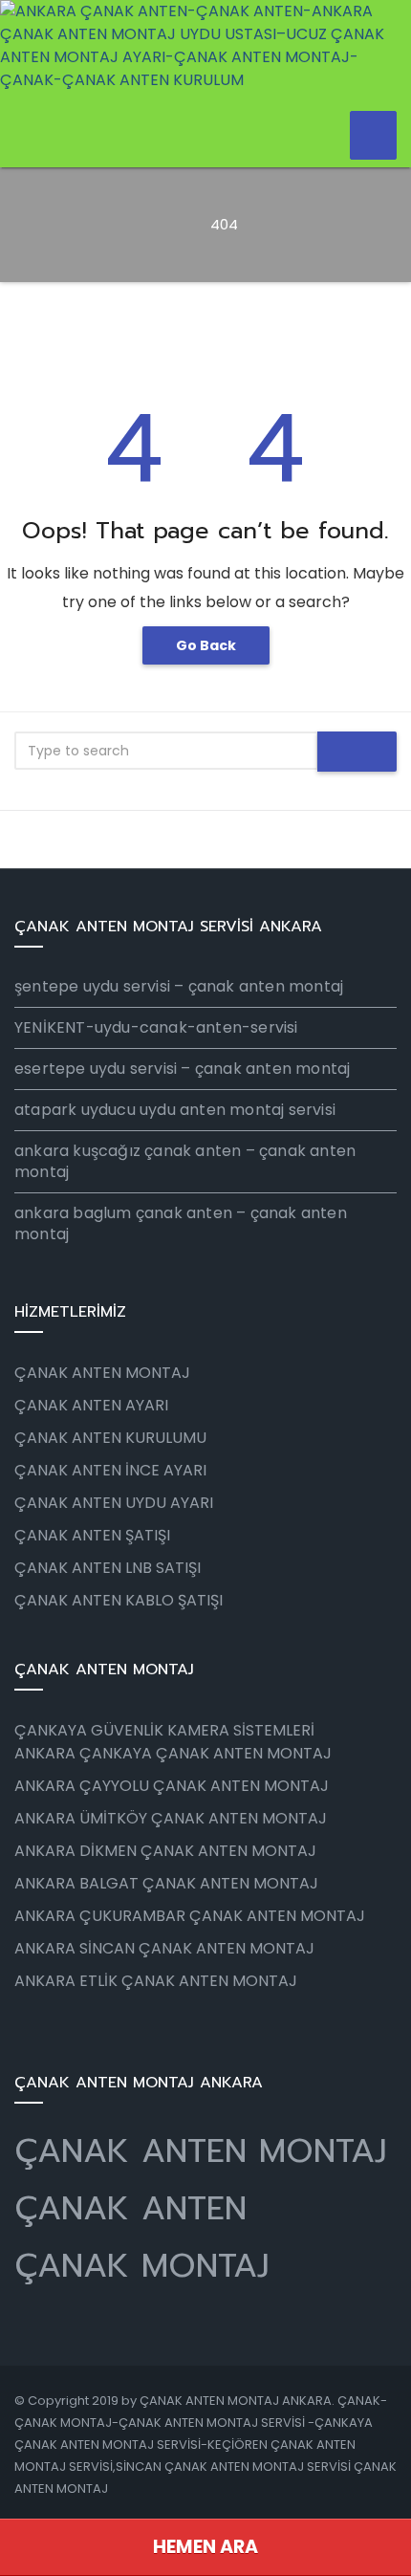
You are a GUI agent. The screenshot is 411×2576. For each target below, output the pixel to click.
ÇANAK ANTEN (130, 2208)
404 (224, 224)
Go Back (206, 645)
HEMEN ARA (205, 2547)
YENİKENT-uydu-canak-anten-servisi (156, 1027)
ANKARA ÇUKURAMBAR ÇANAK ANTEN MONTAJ (190, 1916)
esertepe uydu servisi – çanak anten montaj (182, 1069)
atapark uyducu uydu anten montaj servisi (175, 1110)
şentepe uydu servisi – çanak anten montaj (179, 986)
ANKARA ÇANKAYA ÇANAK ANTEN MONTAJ (173, 1753)
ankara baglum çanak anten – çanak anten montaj (181, 1223)
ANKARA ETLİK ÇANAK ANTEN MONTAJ (156, 1981)
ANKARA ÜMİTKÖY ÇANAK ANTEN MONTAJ (171, 1818)
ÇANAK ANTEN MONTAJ (201, 2151)
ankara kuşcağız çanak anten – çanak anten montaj (185, 1161)
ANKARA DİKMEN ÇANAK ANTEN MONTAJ (165, 1851)
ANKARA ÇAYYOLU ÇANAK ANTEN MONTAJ (172, 1786)
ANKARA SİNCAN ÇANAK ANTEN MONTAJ (164, 1948)
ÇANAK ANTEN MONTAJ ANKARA (236, 2401)
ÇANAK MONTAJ (142, 2266)
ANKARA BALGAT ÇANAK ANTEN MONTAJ (166, 1883)
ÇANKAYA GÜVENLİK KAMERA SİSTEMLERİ (164, 1730)
